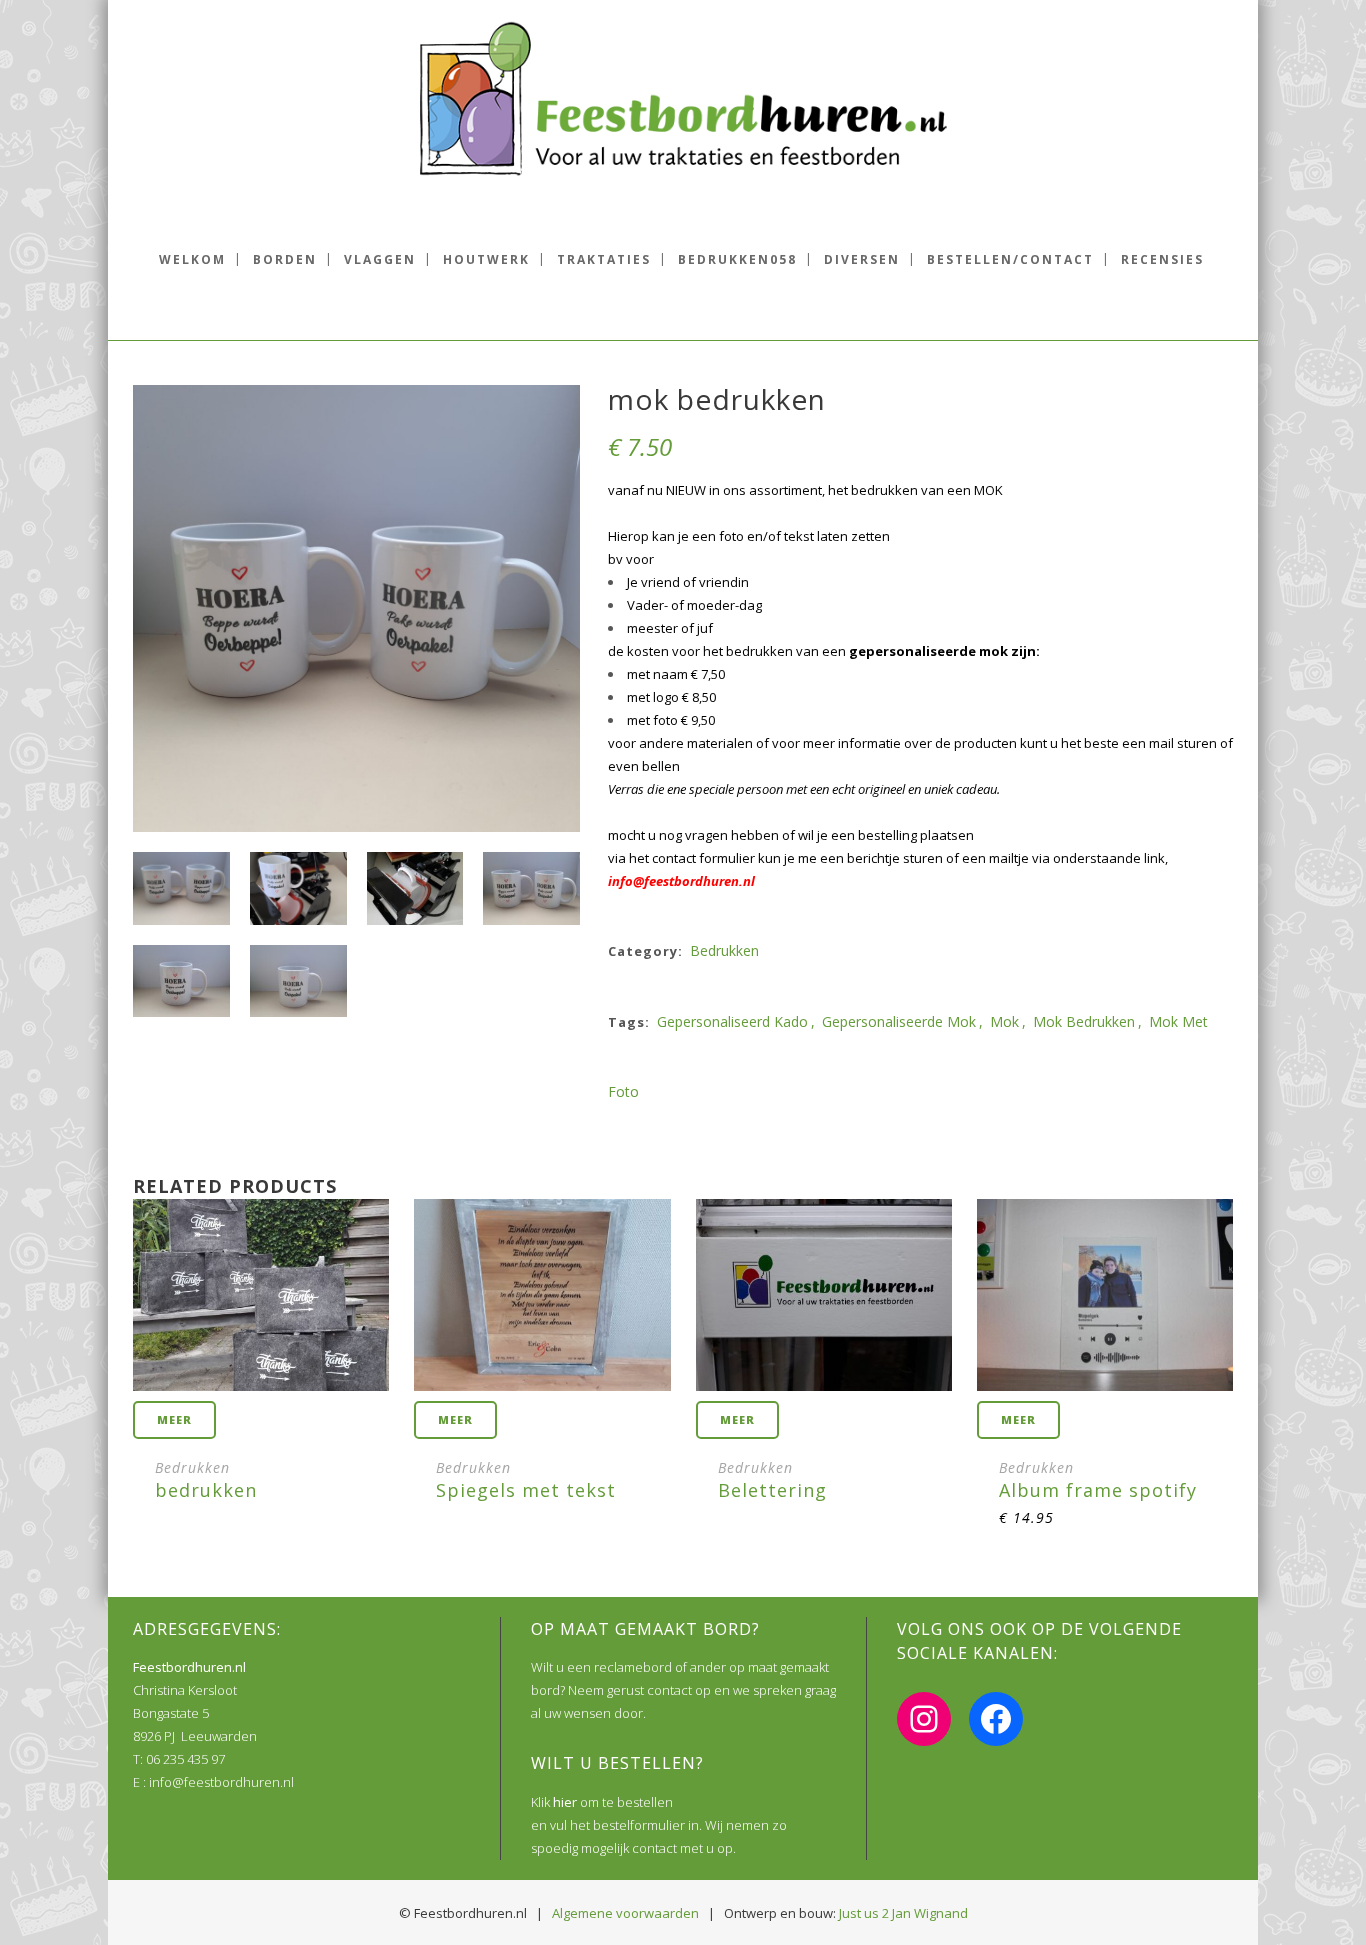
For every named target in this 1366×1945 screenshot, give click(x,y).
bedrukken (724, 950)
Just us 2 (864, 1913)
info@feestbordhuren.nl (681, 881)
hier (565, 1802)
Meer (174, 1419)
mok (1004, 1021)
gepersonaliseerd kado (732, 1021)
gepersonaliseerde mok (899, 1021)
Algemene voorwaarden (625, 1913)
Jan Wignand (930, 1913)
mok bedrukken (1084, 1021)
